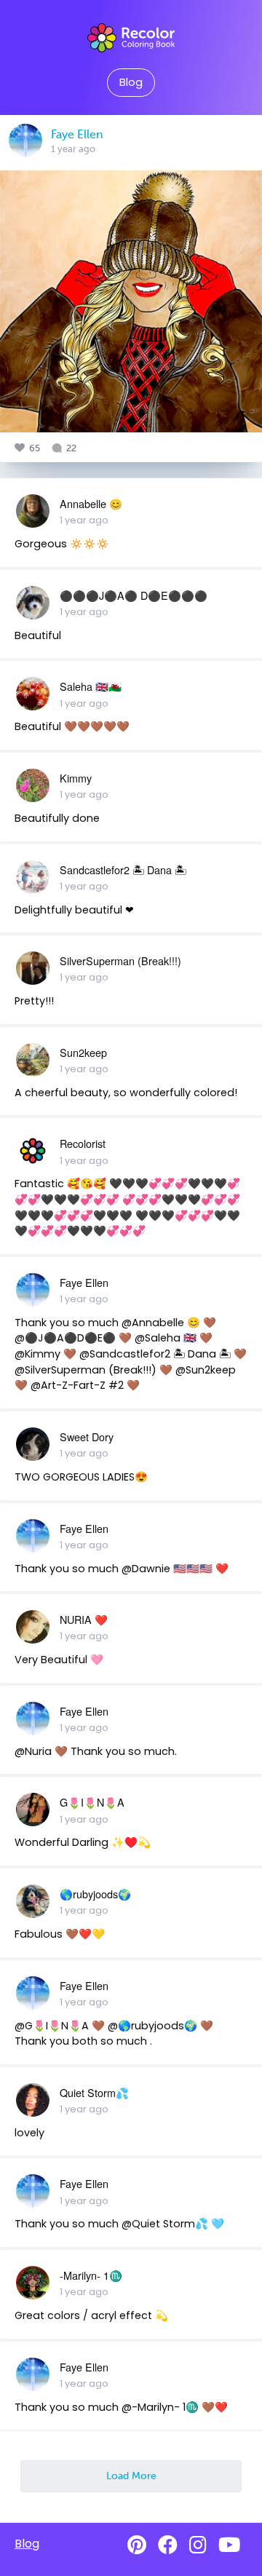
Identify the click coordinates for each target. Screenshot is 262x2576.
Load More (131, 2476)
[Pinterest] (137, 2545)
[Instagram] (198, 2545)
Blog (131, 82)
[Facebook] (168, 2545)
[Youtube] (229, 2545)
